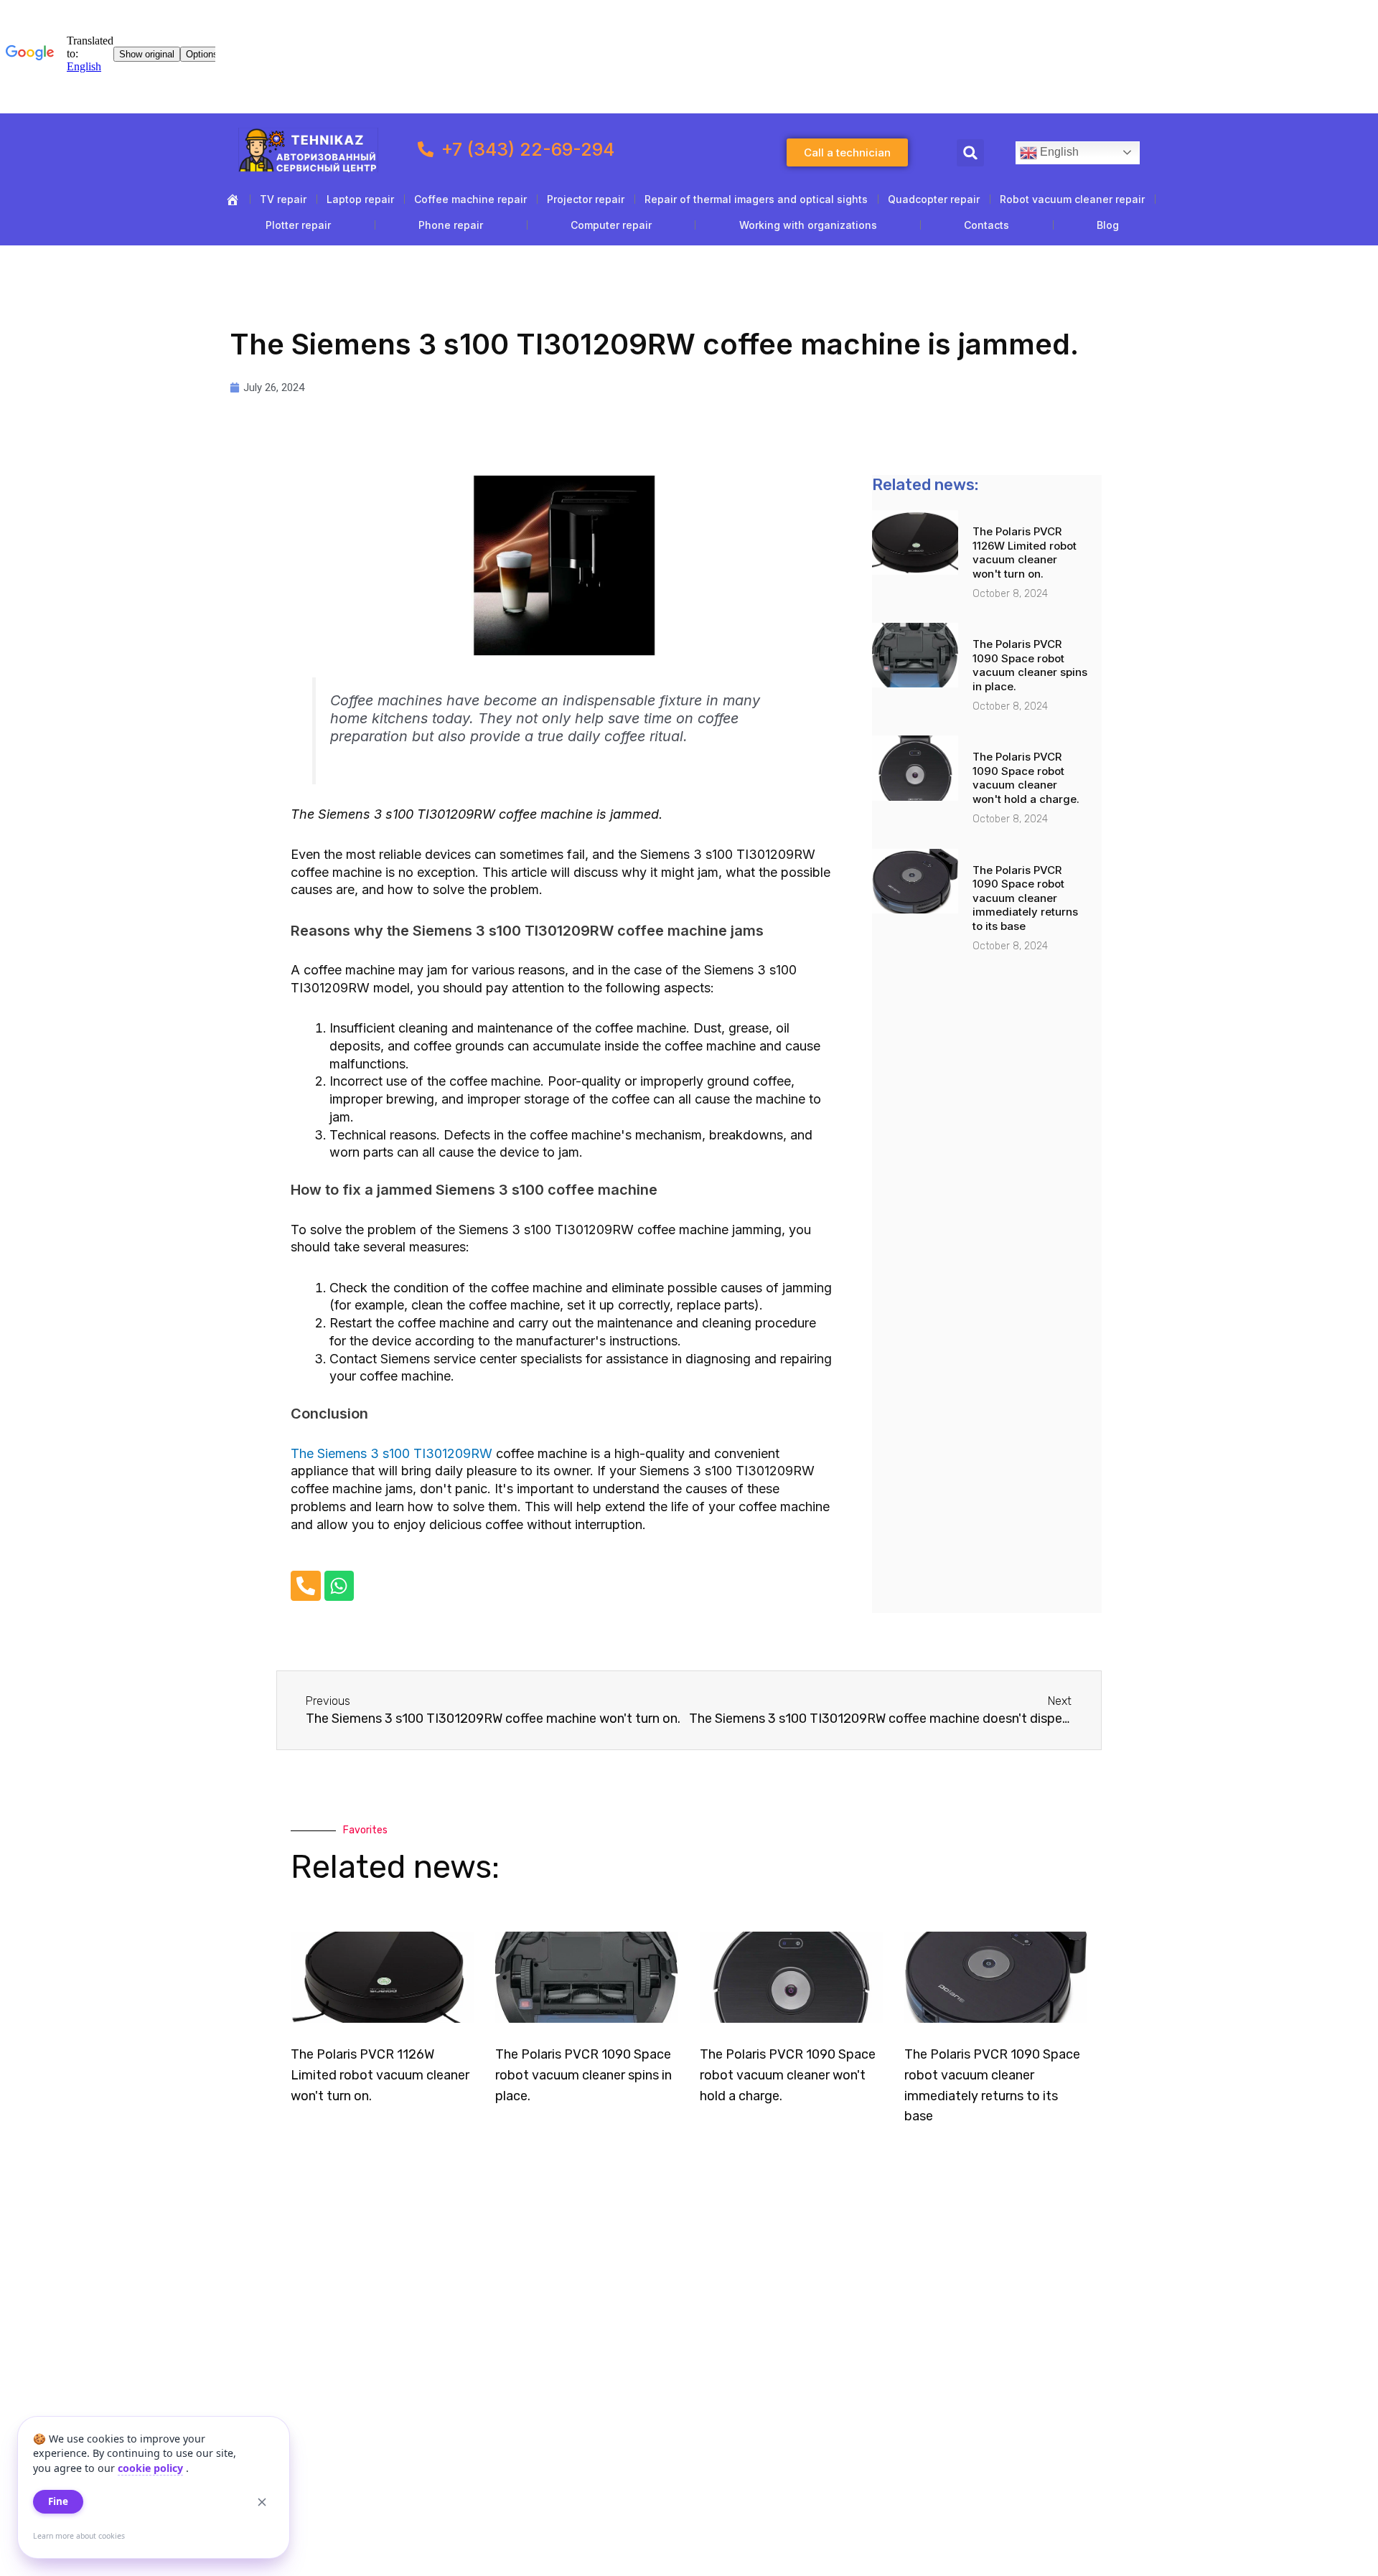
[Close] (262, 2502)
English (1058, 152)
